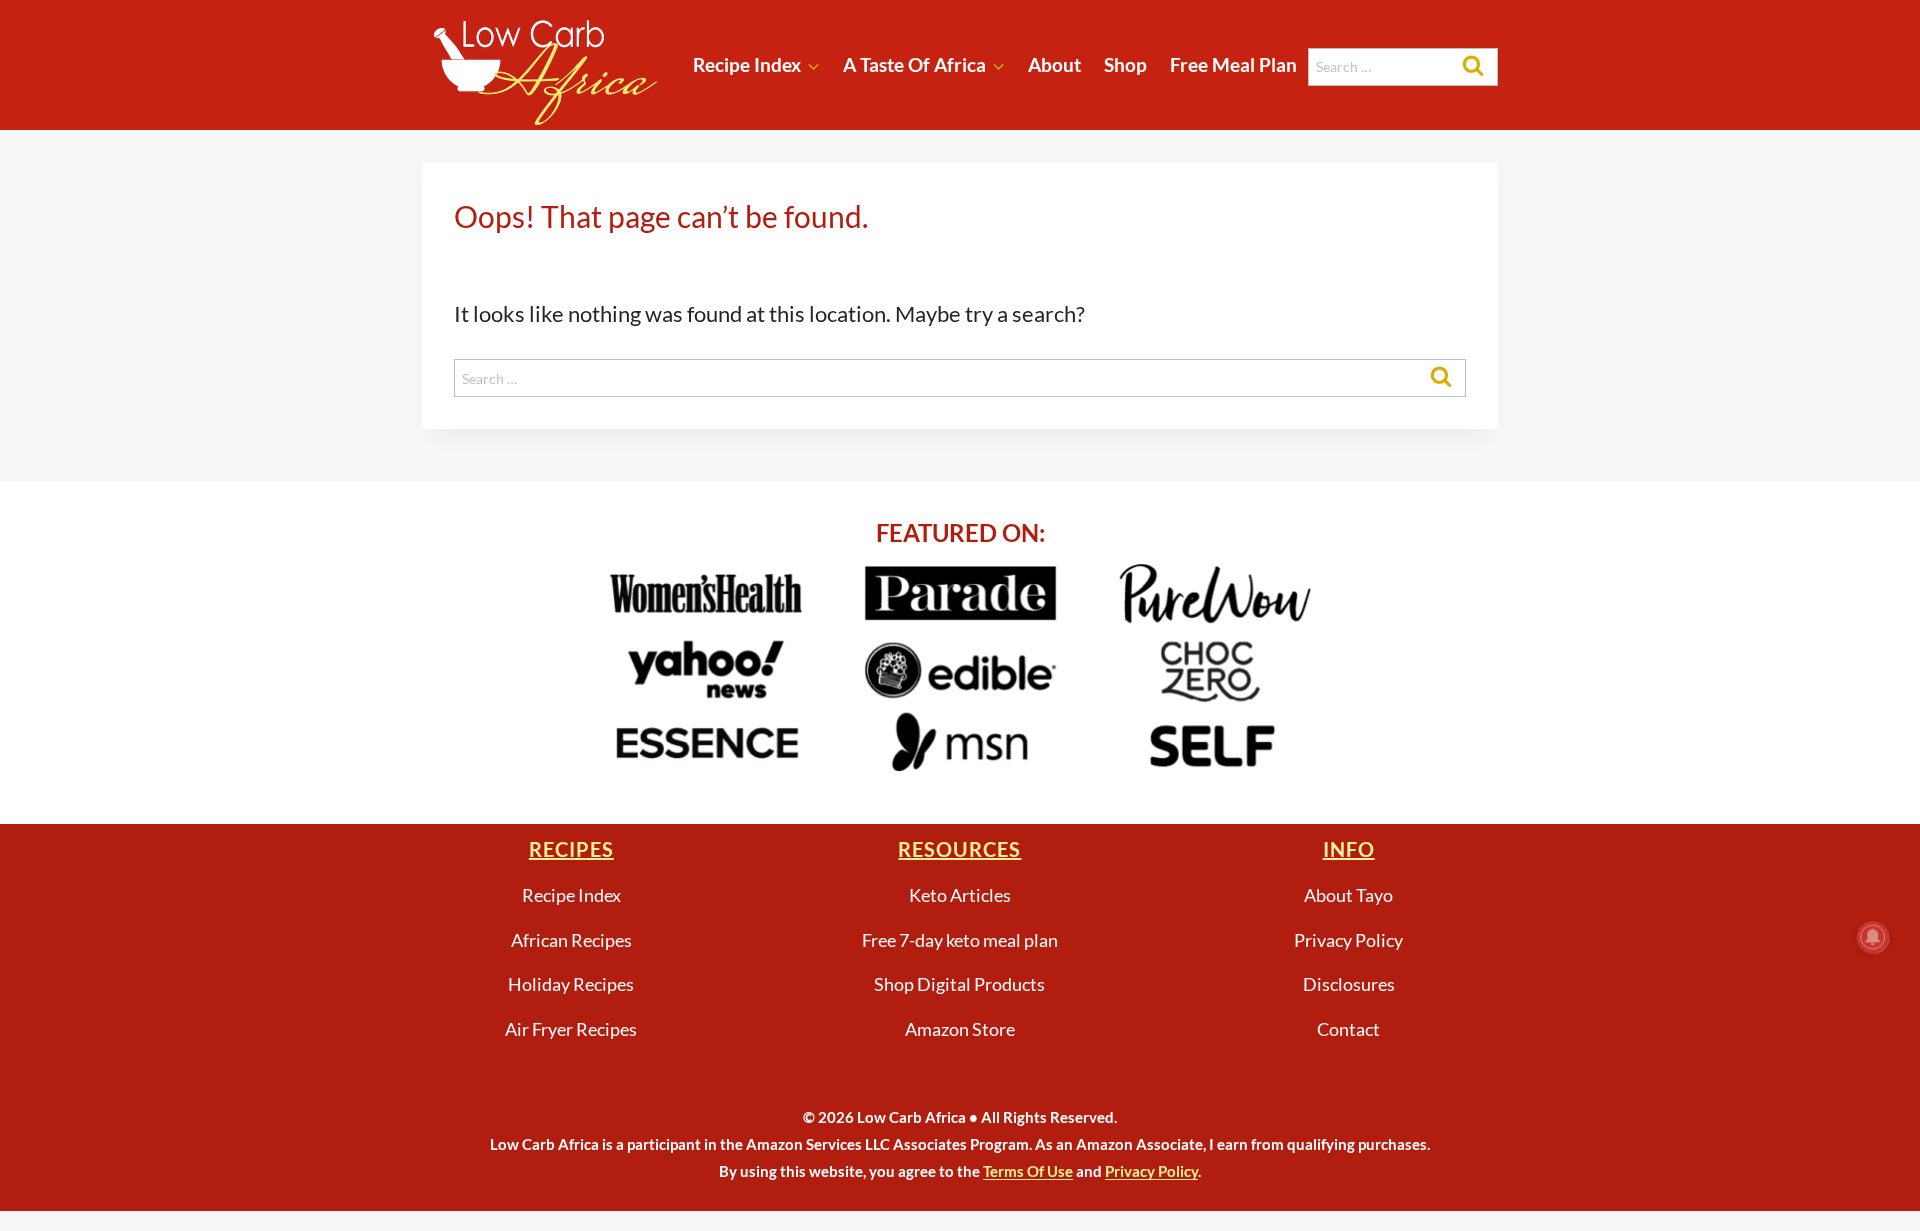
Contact (1348, 1029)
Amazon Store (960, 1029)
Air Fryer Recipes (571, 1029)
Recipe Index (571, 895)
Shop (1125, 64)
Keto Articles (960, 895)
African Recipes (571, 940)
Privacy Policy (1348, 940)
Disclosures (1349, 984)
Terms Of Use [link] (1028, 1171)
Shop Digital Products (959, 984)
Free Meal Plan (1233, 64)
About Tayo (1348, 895)
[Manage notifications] (1873, 937)
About (1054, 64)
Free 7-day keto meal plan (960, 940)
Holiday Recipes (571, 984)
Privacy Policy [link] (1151, 1171)
